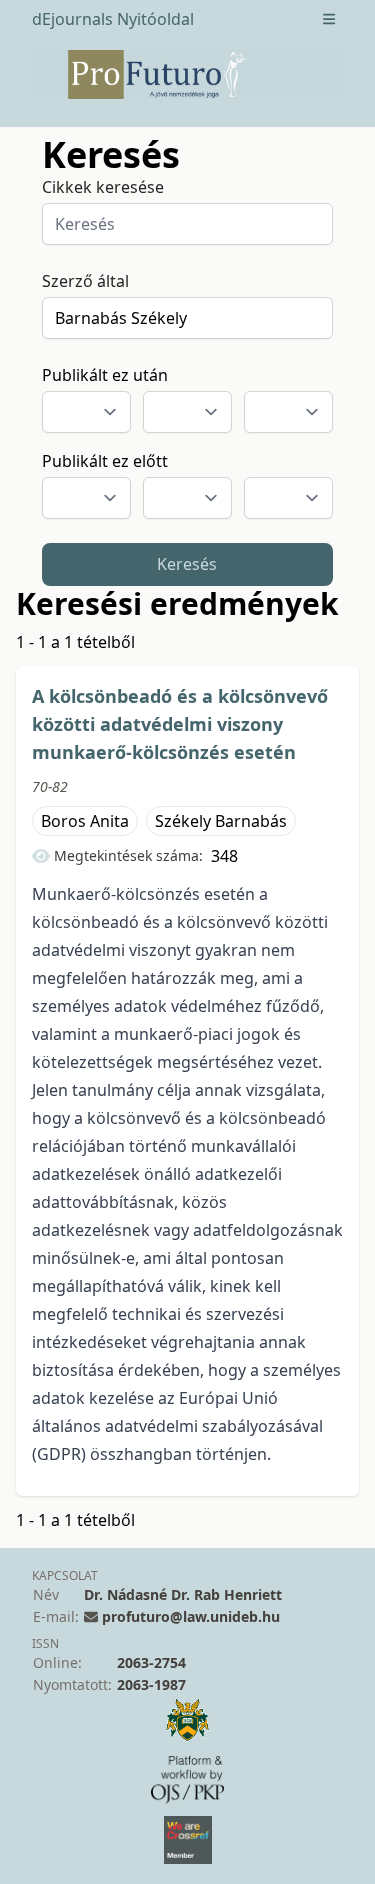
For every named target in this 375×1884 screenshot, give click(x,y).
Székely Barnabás (221, 821)
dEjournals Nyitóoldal (113, 19)
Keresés (187, 564)
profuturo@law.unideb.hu (191, 1616)
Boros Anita (85, 821)
